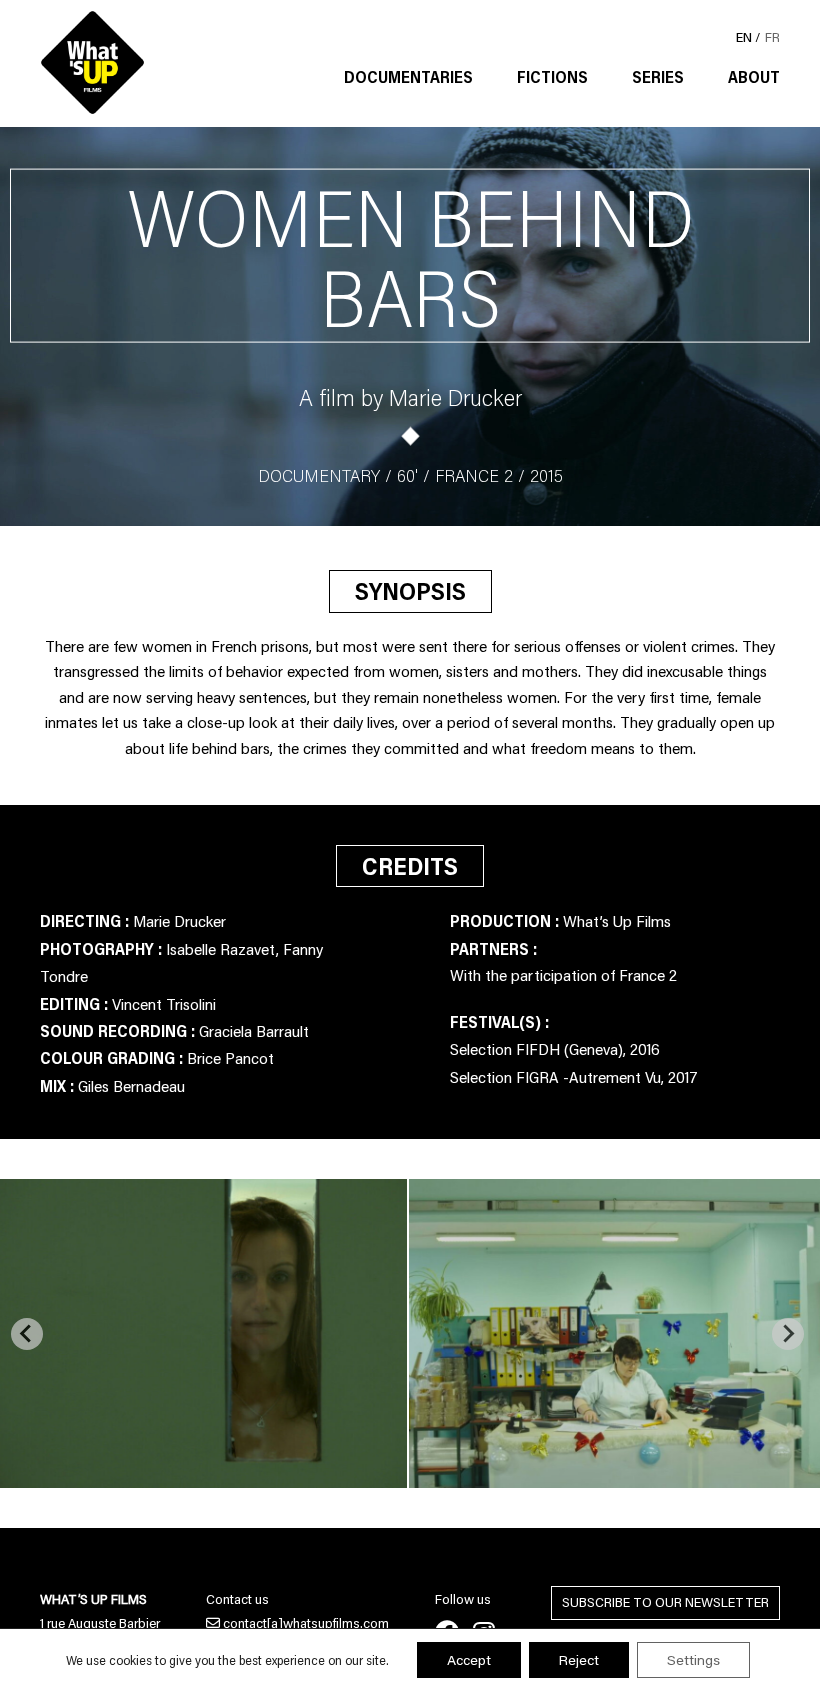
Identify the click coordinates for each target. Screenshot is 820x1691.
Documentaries (408, 76)
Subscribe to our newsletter (665, 1602)
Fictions (552, 76)
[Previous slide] (27, 1334)
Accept (469, 1660)
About (754, 76)
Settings (693, 1660)
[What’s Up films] (92, 62)
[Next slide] (788, 1334)
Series (658, 76)
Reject (579, 1660)
